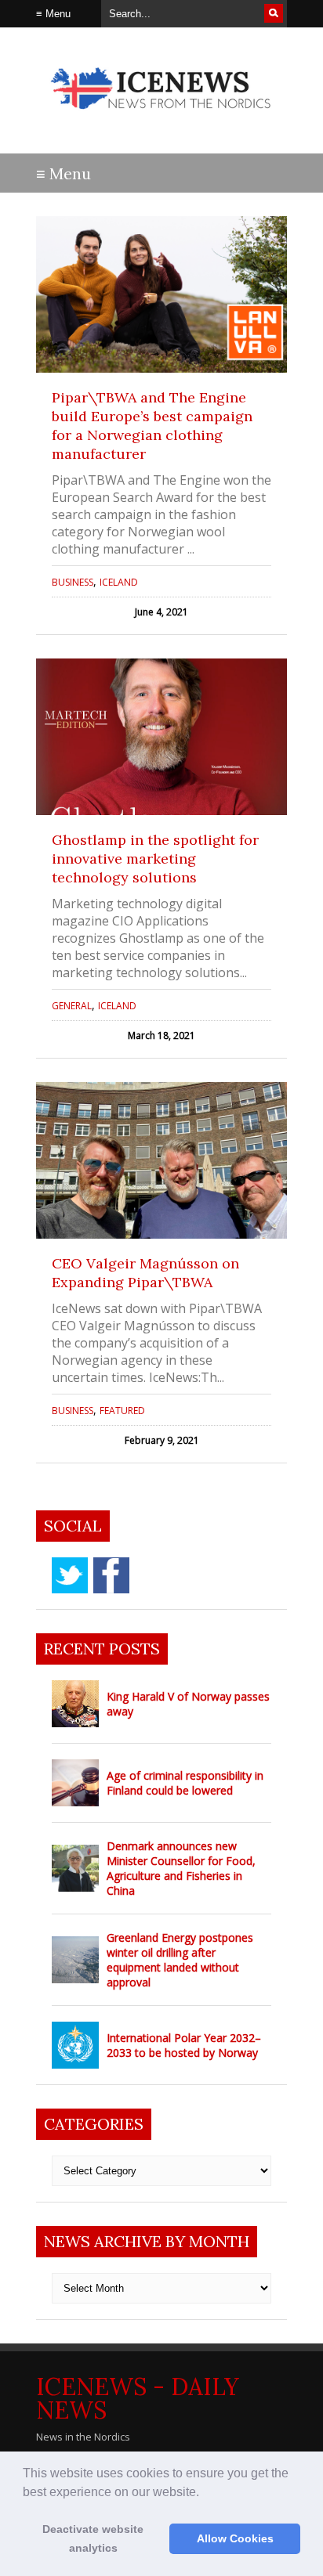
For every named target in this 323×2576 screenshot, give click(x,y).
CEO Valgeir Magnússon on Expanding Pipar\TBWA (145, 1273)
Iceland (119, 582)
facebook (111, 1575)
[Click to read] (161, 294)
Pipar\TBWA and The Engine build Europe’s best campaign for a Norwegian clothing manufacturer (152, 426)
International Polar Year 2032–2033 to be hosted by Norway (184, 2045)
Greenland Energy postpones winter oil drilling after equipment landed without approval (180, 1960)
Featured (122, 1411)
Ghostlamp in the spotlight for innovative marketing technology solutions (155, 859)
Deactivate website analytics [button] (93, 2538)
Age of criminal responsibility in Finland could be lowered (185, 1783)
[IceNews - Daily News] (161, 117)
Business (73, 582)
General (72, 1006)
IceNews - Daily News (138, 2398)
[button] (205, 2493)
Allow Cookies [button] (235, 2538)
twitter (70, 1575)
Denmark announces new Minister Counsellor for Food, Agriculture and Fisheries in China (181, 1868)
